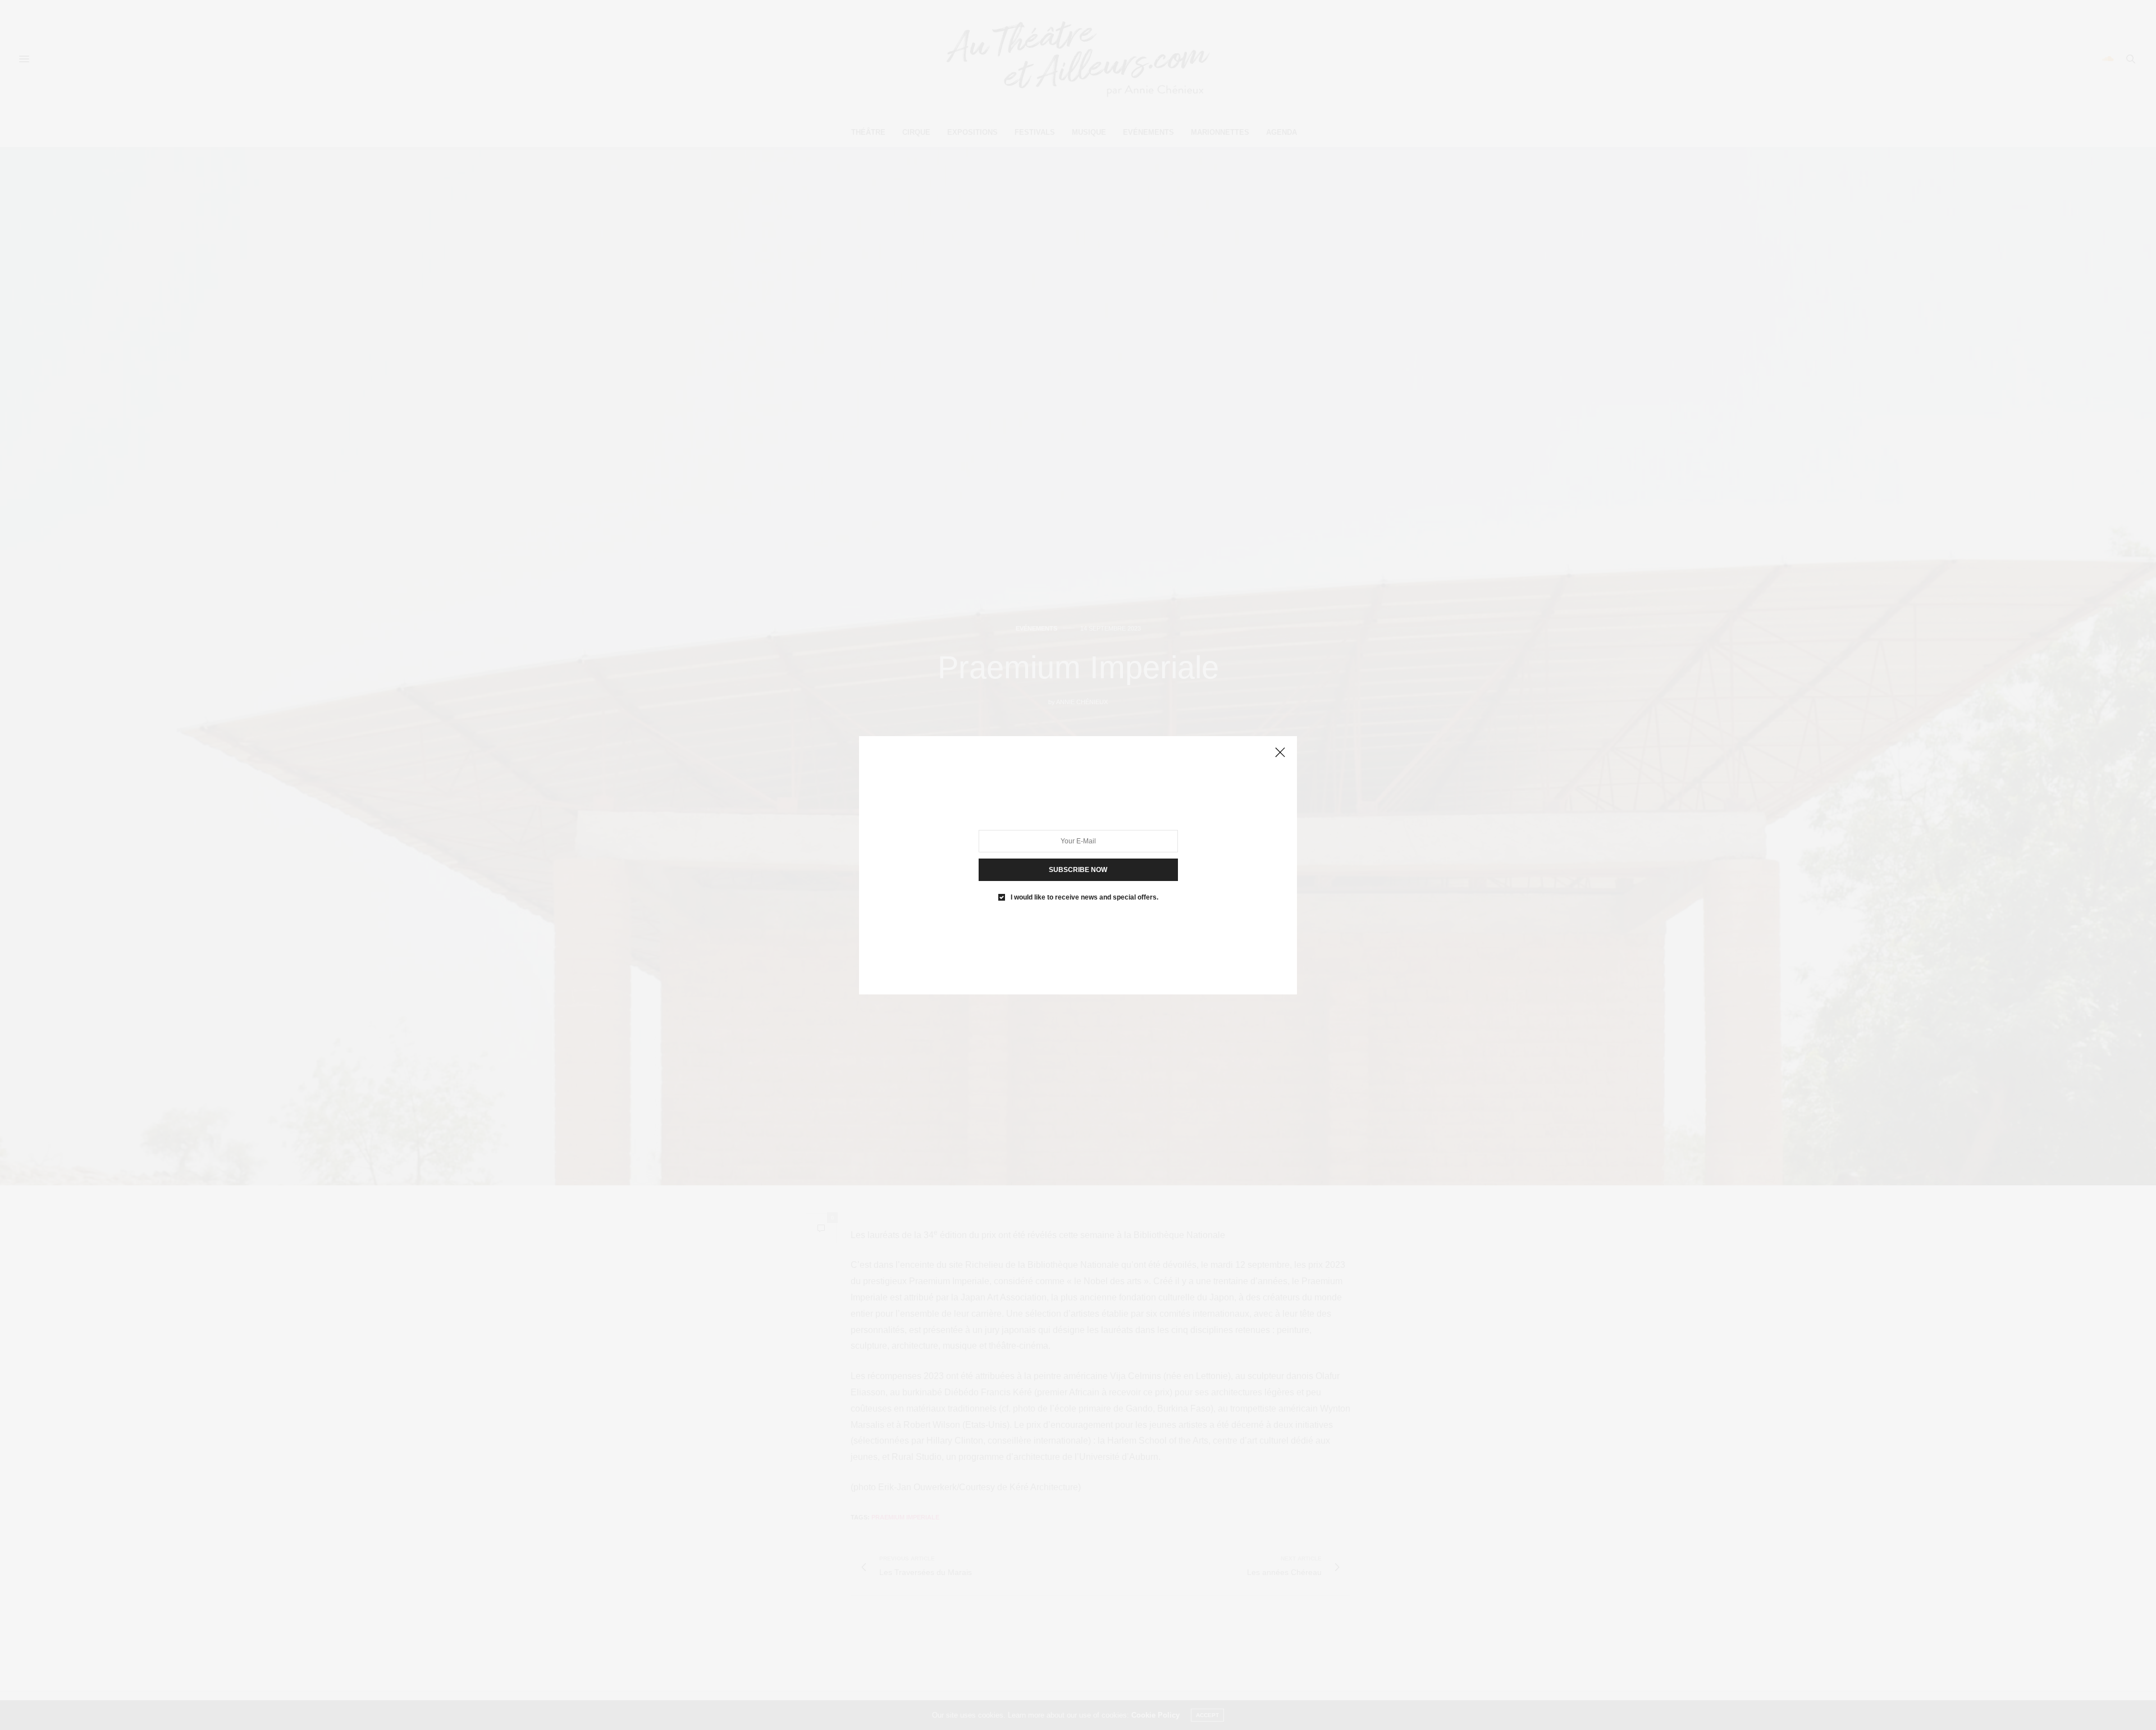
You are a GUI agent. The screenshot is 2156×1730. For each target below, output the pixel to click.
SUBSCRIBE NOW (1078, 869)
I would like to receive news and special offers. (1084, 897)
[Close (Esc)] (1280, 753)
